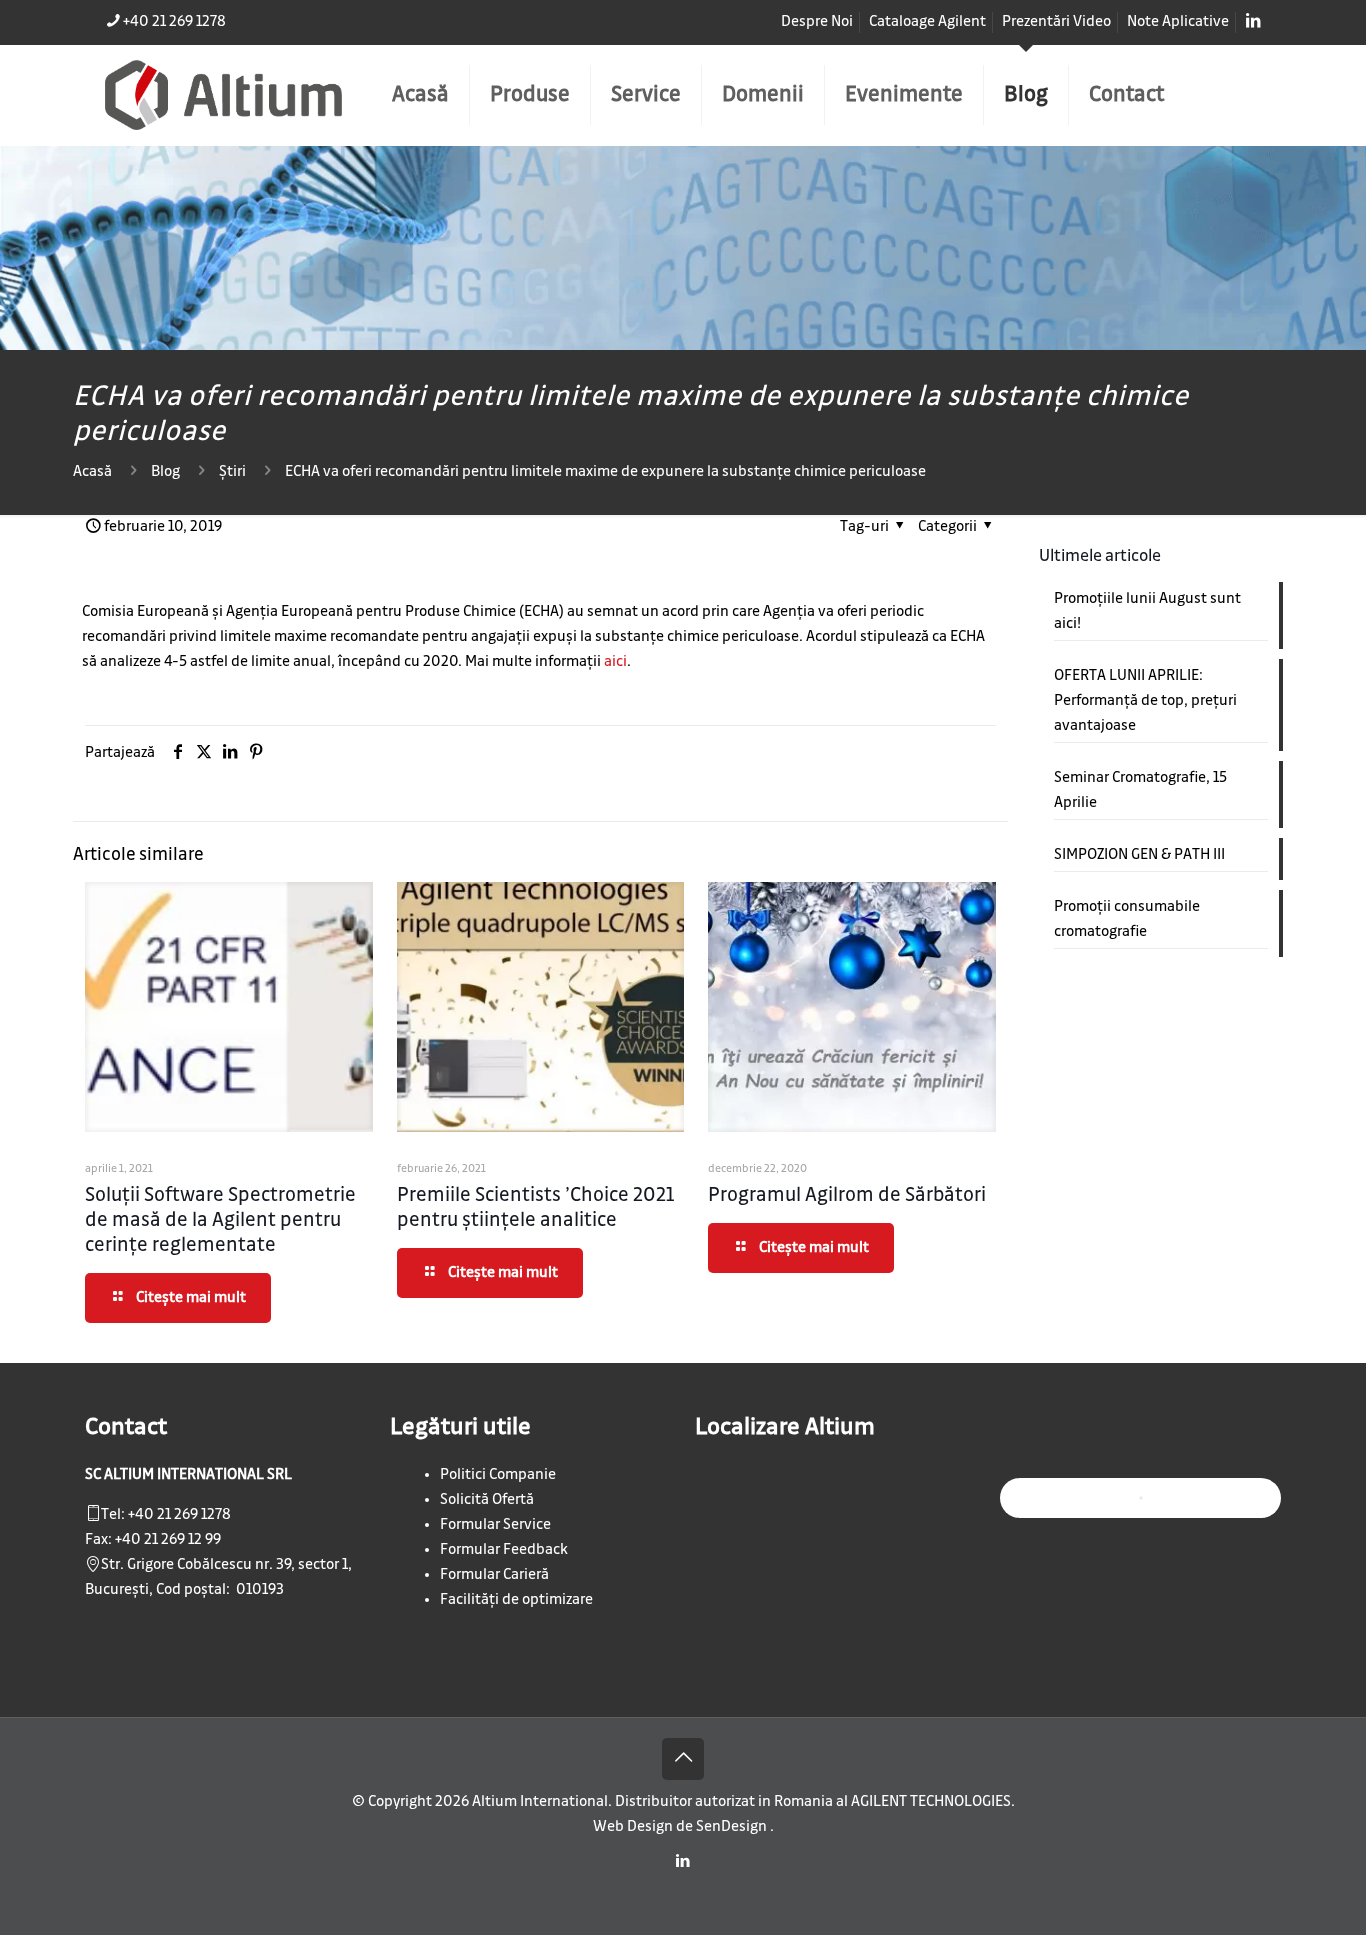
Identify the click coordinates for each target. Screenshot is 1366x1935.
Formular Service (495, 1525)
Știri (232, 472)
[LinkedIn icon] (683, 1861)
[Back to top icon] (683, 1759)
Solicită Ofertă (487, 1500)
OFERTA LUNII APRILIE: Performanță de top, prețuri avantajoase (1145, 701)
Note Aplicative (1178, 22)
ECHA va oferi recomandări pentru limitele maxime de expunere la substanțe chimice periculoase (605, 472)
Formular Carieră (494, 1575)
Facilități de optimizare (516, 1600)
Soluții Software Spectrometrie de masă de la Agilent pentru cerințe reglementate (220, 1220)
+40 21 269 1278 (174, 22)
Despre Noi (817, 22)
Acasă (92, 472)
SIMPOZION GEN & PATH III (1139, 855)
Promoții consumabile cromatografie (1127, 919)
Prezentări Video (1056, 22)
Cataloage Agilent (927, 22)
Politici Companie (498, 1475)
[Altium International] (223, 95)
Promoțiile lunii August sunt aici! (1147, 611)
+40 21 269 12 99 (168, 1540)
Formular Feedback (504, 1550)
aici (615, 662)
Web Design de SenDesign (681, 1827)
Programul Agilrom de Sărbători (847, 1195)
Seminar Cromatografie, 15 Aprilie (1140, 790)
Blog (165, 472)
